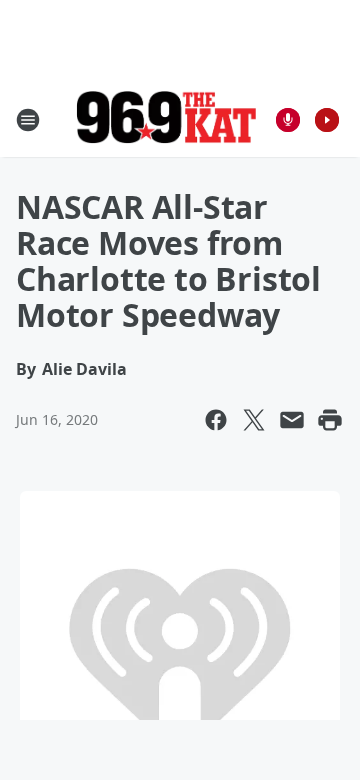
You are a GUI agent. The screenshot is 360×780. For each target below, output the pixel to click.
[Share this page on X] (254, 420)
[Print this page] (330, 420)
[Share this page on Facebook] (216, 420)
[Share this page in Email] (292, 420)
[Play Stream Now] (327, 120)
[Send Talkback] (288, 120)
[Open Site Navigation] (28, 120)
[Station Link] (166, 119)
